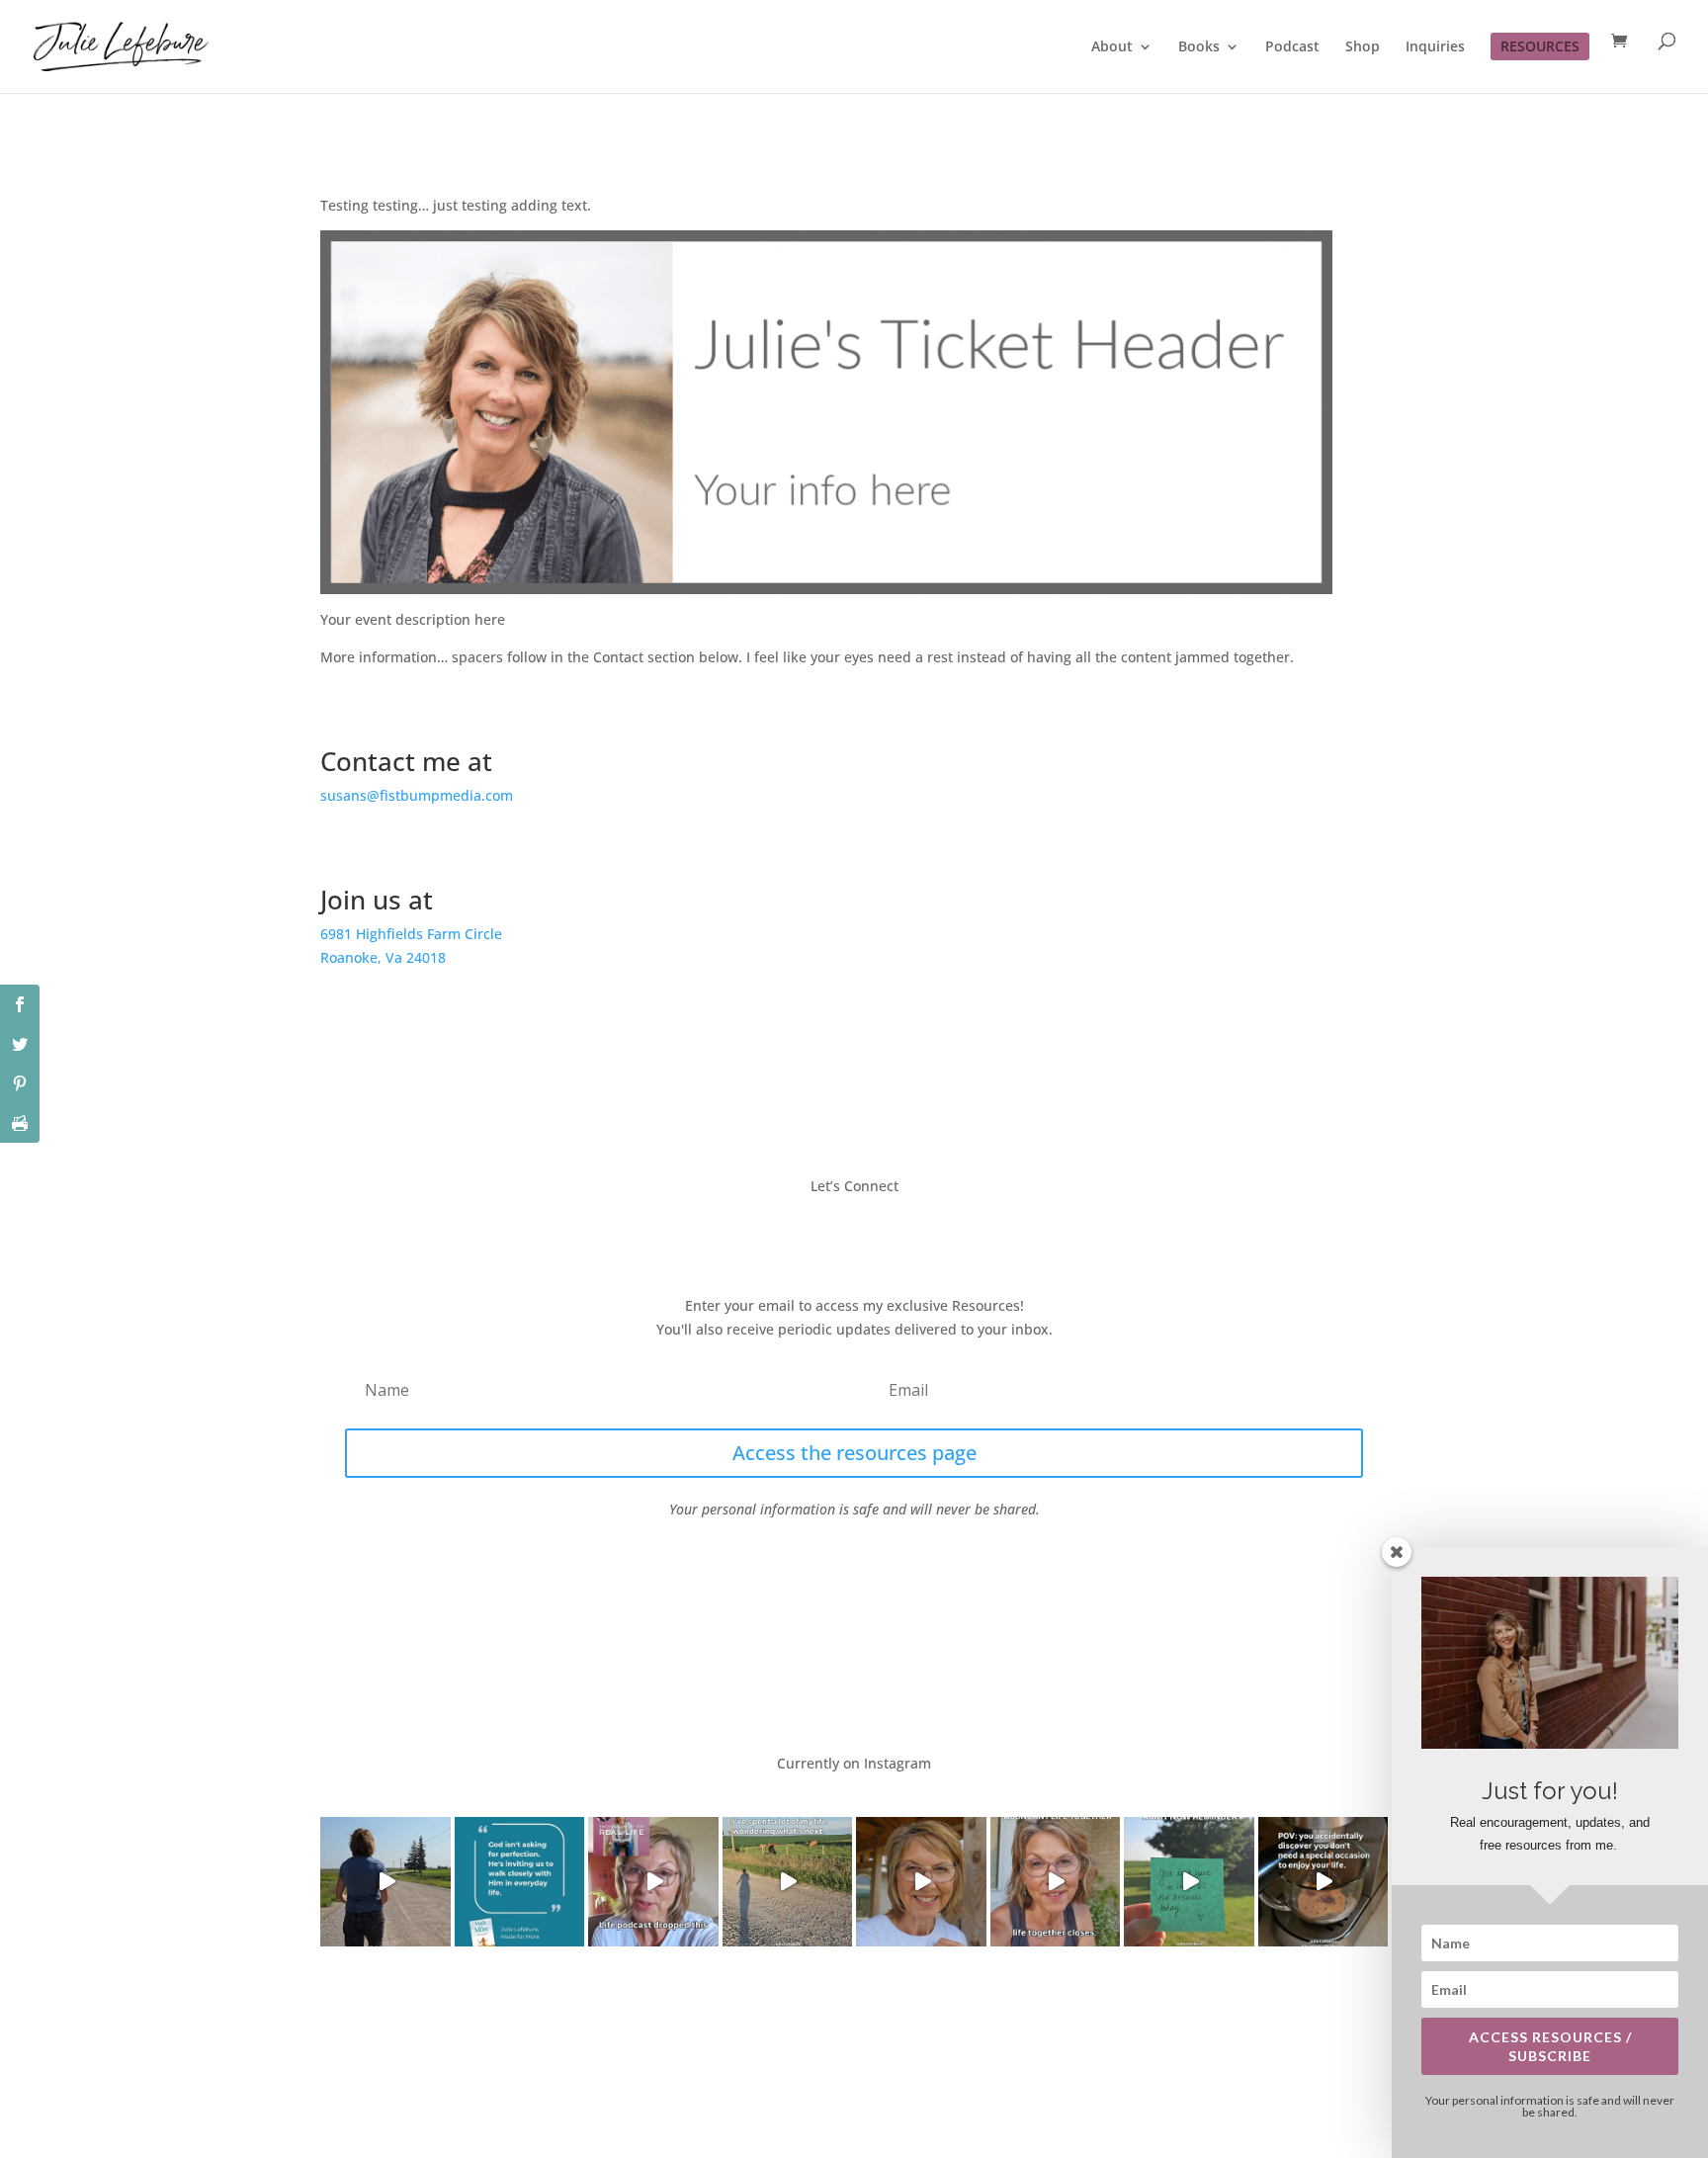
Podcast (1292, 47)
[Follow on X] (834, 1230)
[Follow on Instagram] (874, 1230)
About (1112, 47)
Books (1199, 47)
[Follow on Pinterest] (913, 1230)
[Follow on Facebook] (795, 1230)
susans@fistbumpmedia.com (417, 795)
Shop (1363, 47)
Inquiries (1435, 47)
